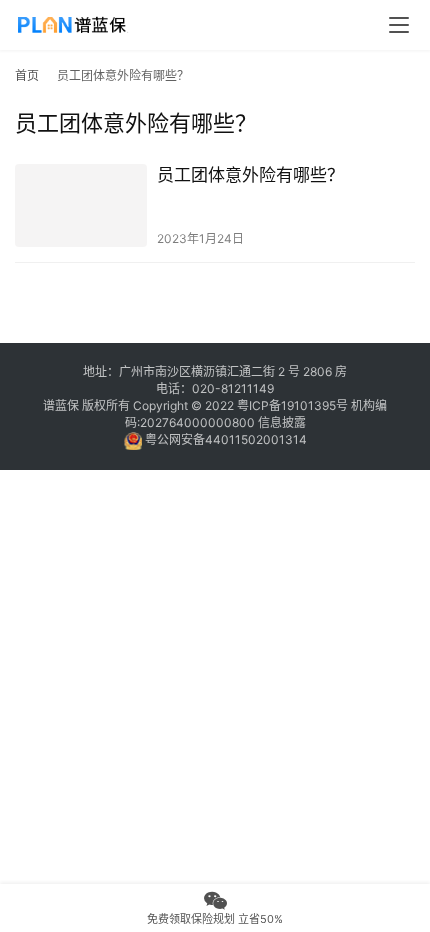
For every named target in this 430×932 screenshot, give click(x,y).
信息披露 (282, 422)
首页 (27, 75)
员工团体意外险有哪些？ (250, 175)
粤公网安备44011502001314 (224, 439)
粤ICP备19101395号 (292, 405)
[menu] (399, 25)
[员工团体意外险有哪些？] (81, 205)
